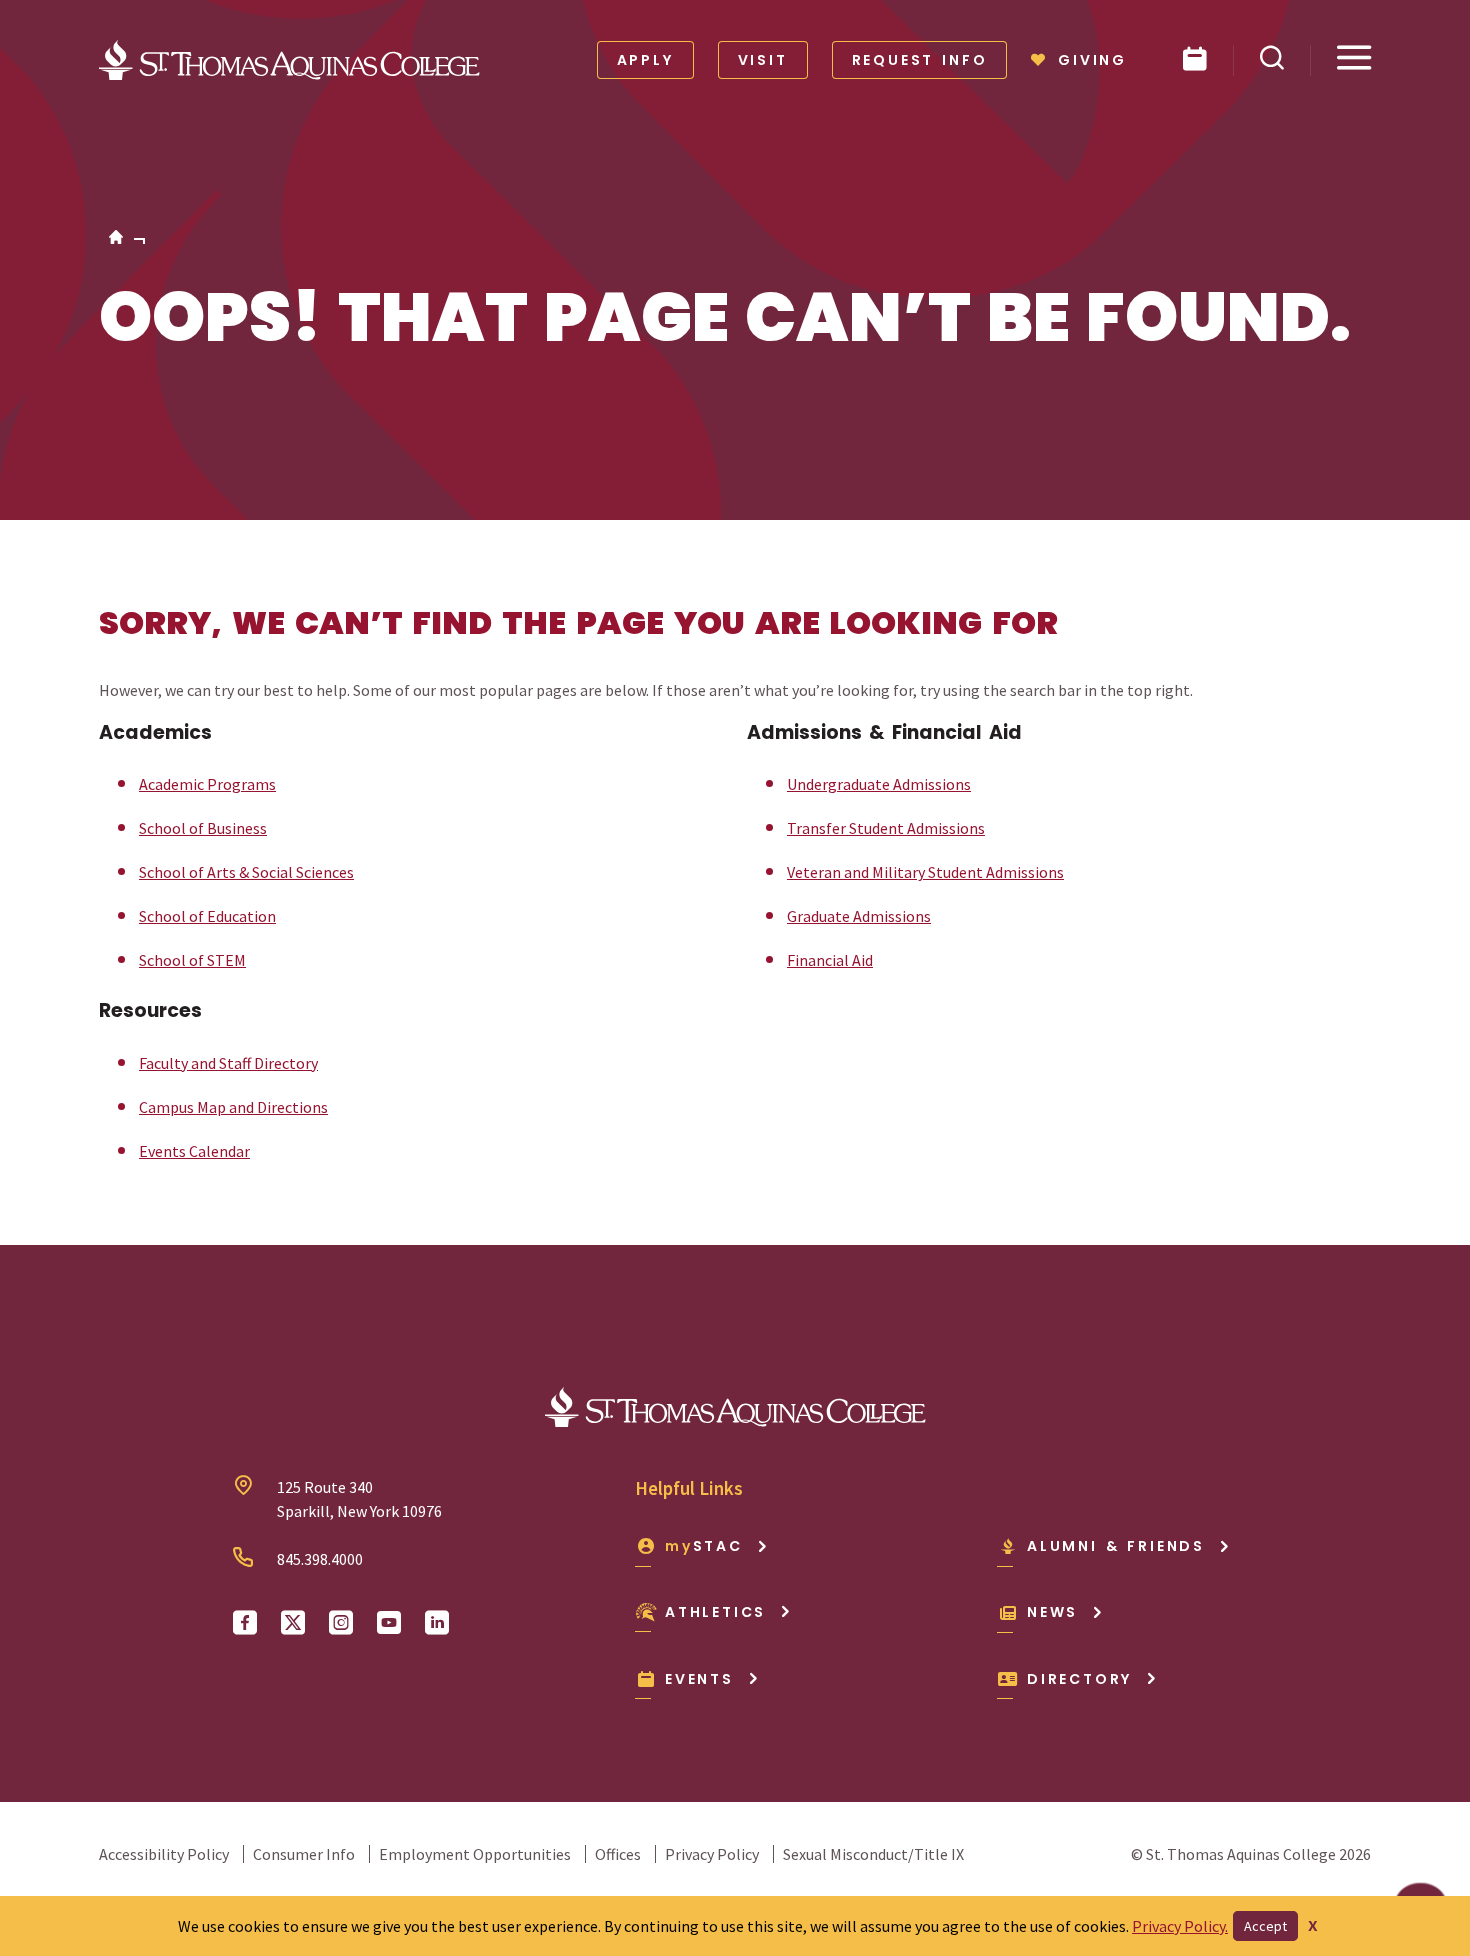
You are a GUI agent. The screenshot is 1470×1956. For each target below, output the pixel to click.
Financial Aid (830, 960)
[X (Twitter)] (293, 1623)
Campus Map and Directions (233, 1107)
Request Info (920, 60)
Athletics (715, 1612)
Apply (645, 60)
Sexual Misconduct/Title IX (873, 1854)
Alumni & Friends (1116, 1546)
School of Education (207, 916)
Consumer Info (304, 1854)
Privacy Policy (712, 1854)
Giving (1092, 60)
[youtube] (389, 1623)
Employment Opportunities (475, 1854)
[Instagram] (341, 1623)
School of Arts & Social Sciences (246, 872)
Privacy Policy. (1180, 1926)
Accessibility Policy (164, 1854)
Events (699, 1679)
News (1052, 1612)
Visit (763, 60)
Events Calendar (194, 1151)
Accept (1265, 1926)
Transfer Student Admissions (886, 828)
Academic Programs (207, 784)
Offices (618, 1854)
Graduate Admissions (859, 916)
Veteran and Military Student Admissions (925, 872)
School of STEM (192, 960)
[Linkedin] (437, 1623)
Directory (1079, 1679)
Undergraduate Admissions (879, 784)
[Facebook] (245, 1623)
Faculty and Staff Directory (228, 1063)
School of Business (203, 828)
